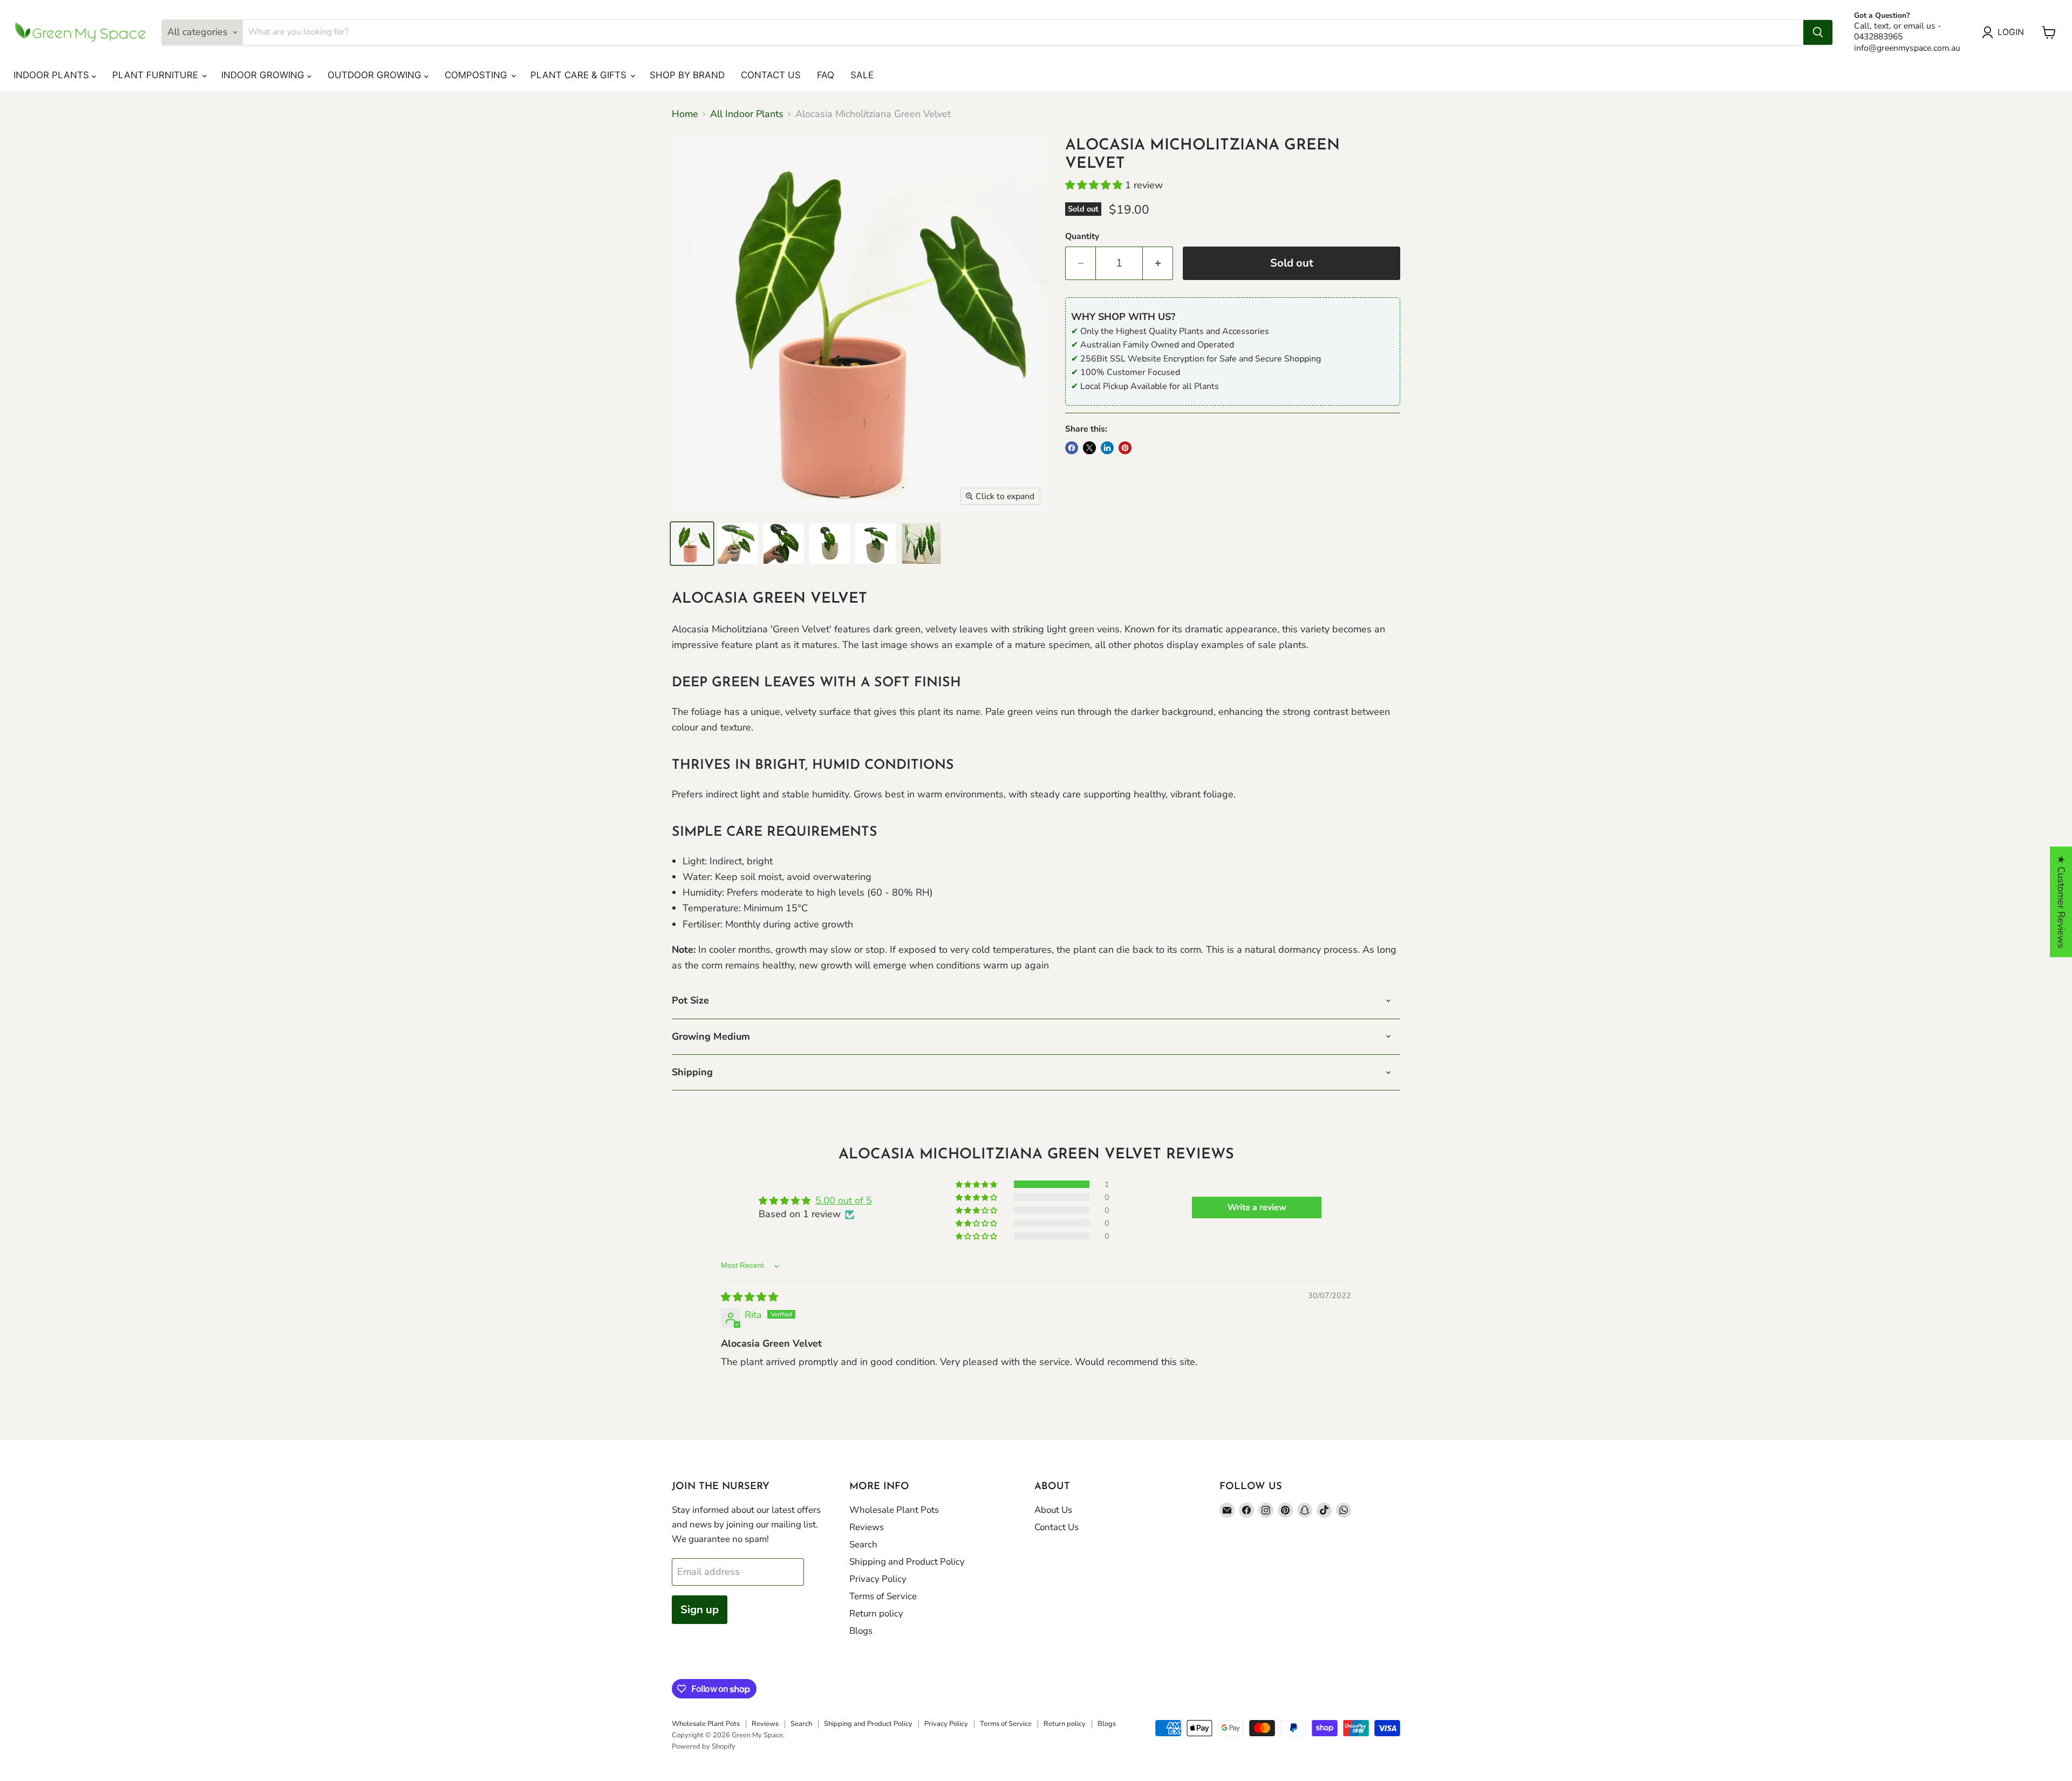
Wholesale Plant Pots (894, 1510)
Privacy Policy (878, 1579)
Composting (477, 75)
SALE (862, 75)
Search (863, 1544)
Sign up (700, 1610)
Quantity (1082, 236)
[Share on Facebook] (1072, 448)
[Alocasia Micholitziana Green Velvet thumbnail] (738, 544)
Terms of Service (883, 1596)
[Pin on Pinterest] (1125, 448)
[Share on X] (1089, 448)
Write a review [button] (1257, 1207)
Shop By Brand (687, 75)
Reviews (867, 1527)
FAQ (826, 75)
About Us (1053, 1510)
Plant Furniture (156, 75)
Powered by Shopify (704, 1746)
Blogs (861, 1631)
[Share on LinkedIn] (1107, 448)
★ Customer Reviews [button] (2061, 902)
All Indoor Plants (747, 114)
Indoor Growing (264, 75)
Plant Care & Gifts (580, 75)
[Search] (1818, 32)
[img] (749, 1297)
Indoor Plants (53, 75)
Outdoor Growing (376, 75)
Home (685, 114)
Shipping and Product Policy (907, 1562)
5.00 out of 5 (844, 1200)
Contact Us (771, 75)
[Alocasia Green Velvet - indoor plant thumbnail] (692, 544)
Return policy (876, 1613)
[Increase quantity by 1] (1158, 263)
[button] (1095, 185)
